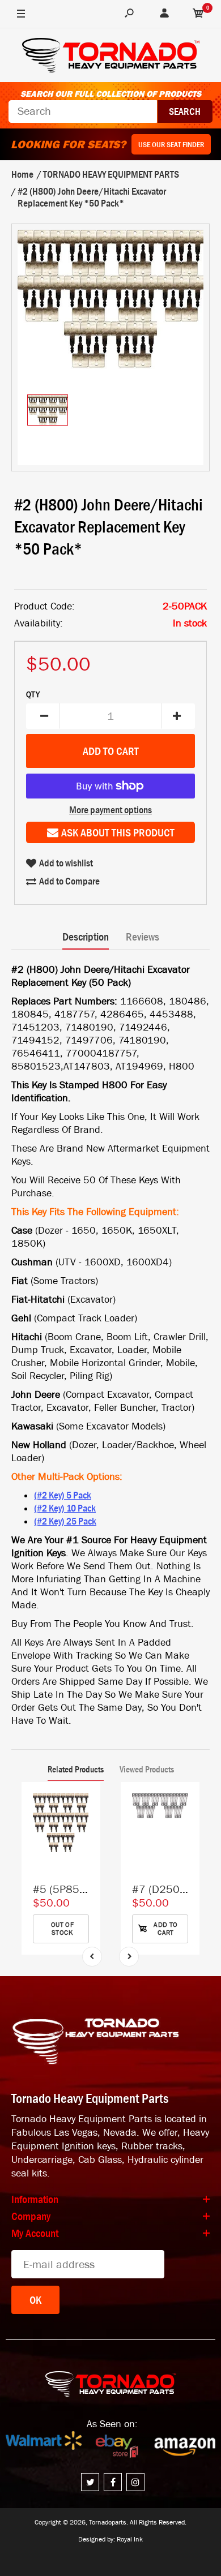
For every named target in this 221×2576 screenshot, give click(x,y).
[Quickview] (86, 1848)
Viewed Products (147, 1769)
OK (35, 2300)
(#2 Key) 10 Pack (65, 1508)
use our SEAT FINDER (171, 144)
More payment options (110, 810)
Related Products (76, 1769)
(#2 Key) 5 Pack (63, 1495)
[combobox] (83, 111)
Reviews (143, 937)
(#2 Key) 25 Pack (65, 1521)
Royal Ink (130, 2539)
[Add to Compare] (86, 1802)
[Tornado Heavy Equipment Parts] (111, 57)
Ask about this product (118, 832)
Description (86, 937)
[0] (198, 14)
